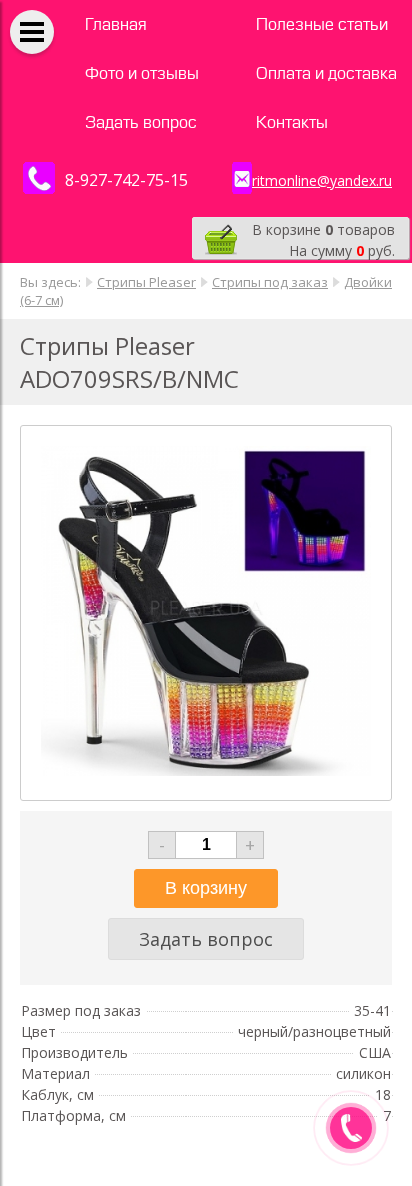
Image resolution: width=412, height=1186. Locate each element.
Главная (116, 24)
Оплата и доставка (326, 73)
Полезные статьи (322, 24)
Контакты (292, 122)
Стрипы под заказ (270, 282)
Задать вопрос (141, 122)
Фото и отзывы (142, 73)
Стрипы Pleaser (146, 282)
